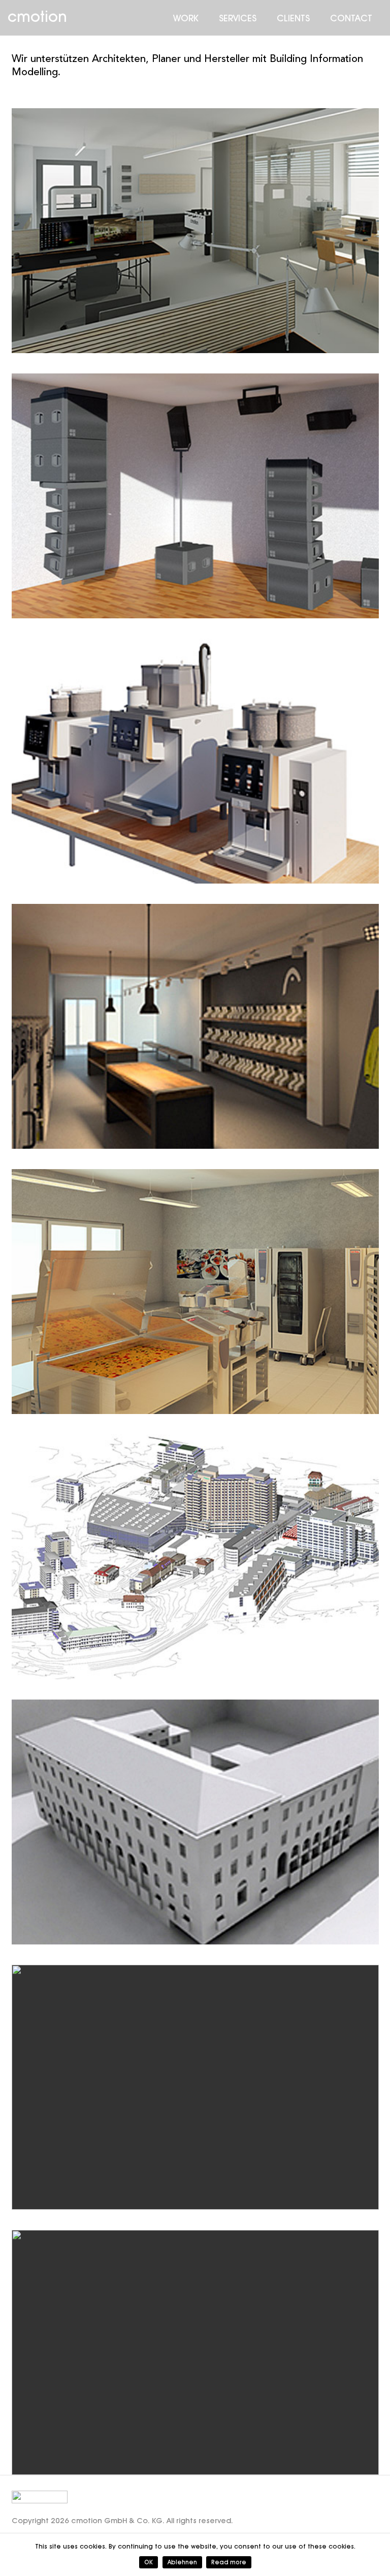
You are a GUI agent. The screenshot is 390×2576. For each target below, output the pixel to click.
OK (149, 2562)
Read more (229, 2562)
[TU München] (195, 1822)
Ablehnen (182, 2562)
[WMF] (195, 761)
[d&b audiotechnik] (195, 496)
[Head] (195, 1026)
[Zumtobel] (195, 2087)
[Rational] (195, 1292)
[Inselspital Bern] (195, 1557)
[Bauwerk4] (195, 2352)
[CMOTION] (195, 231)
